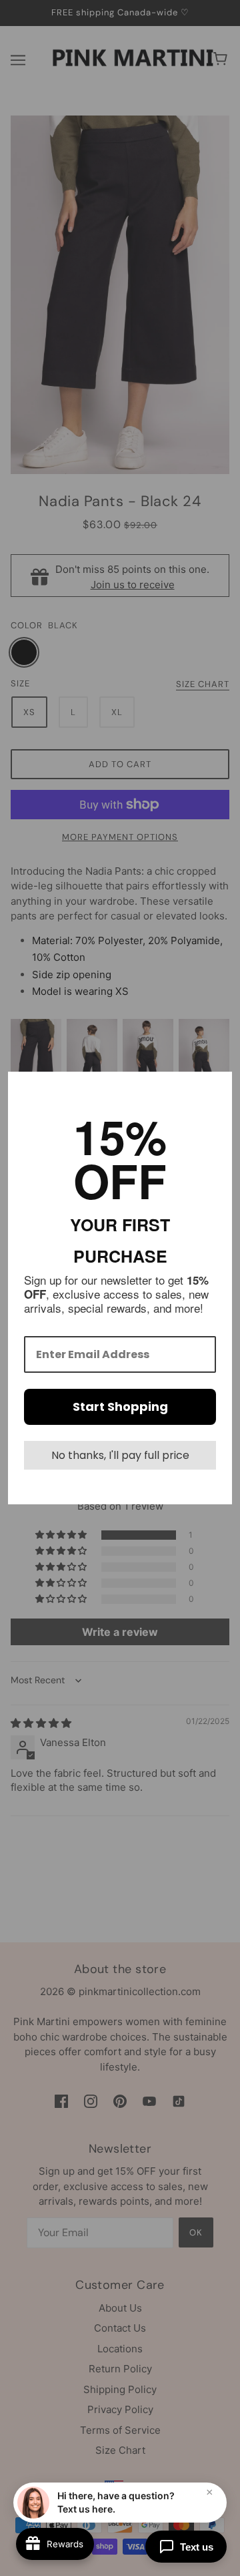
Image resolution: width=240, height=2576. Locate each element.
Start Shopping (120, 1407)
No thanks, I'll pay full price (120, 1455)
